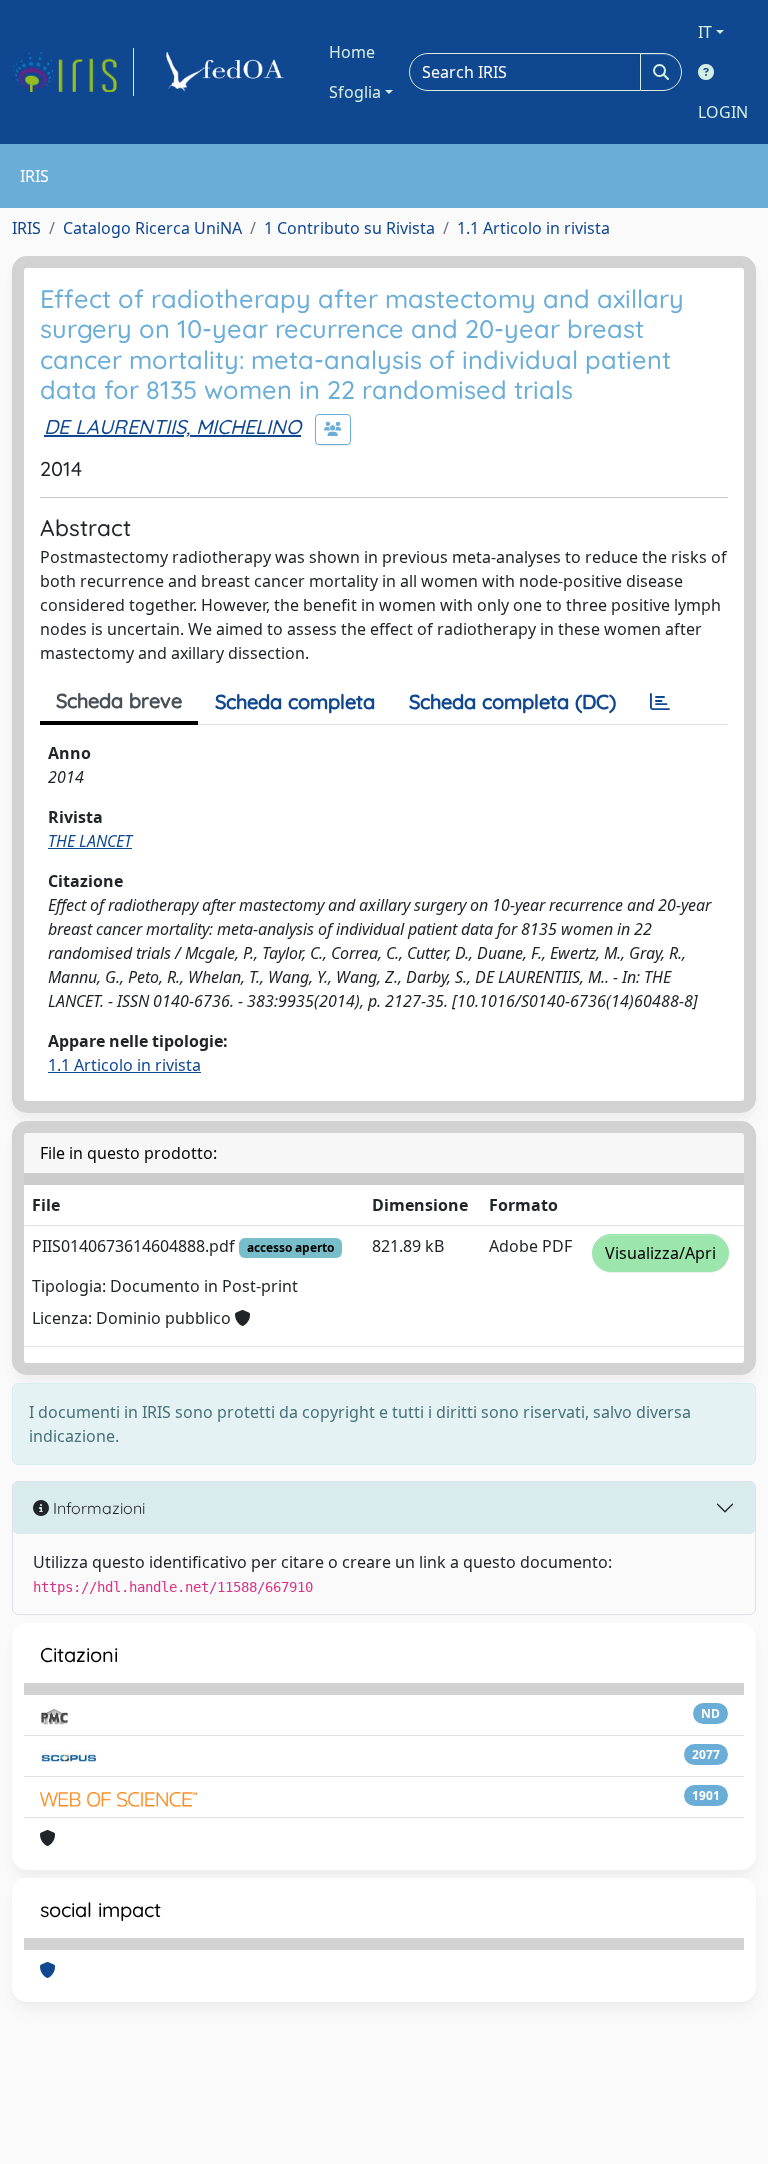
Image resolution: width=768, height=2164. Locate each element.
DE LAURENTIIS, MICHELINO (172, 426)
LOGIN (723, 112)
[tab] (660, 702)
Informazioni (97, 1508)
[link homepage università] (228, 72)
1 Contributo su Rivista (349, 228)
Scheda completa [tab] (295, 701)
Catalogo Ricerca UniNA (152, 228)
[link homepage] (73, 72)
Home (352, 52)
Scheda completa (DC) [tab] (512, 701)
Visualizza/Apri (660, 1253)
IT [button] (705, 32)
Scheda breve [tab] (119, 700)
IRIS (26, 228)
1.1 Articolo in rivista (533, 228)
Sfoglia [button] (355, 92)
